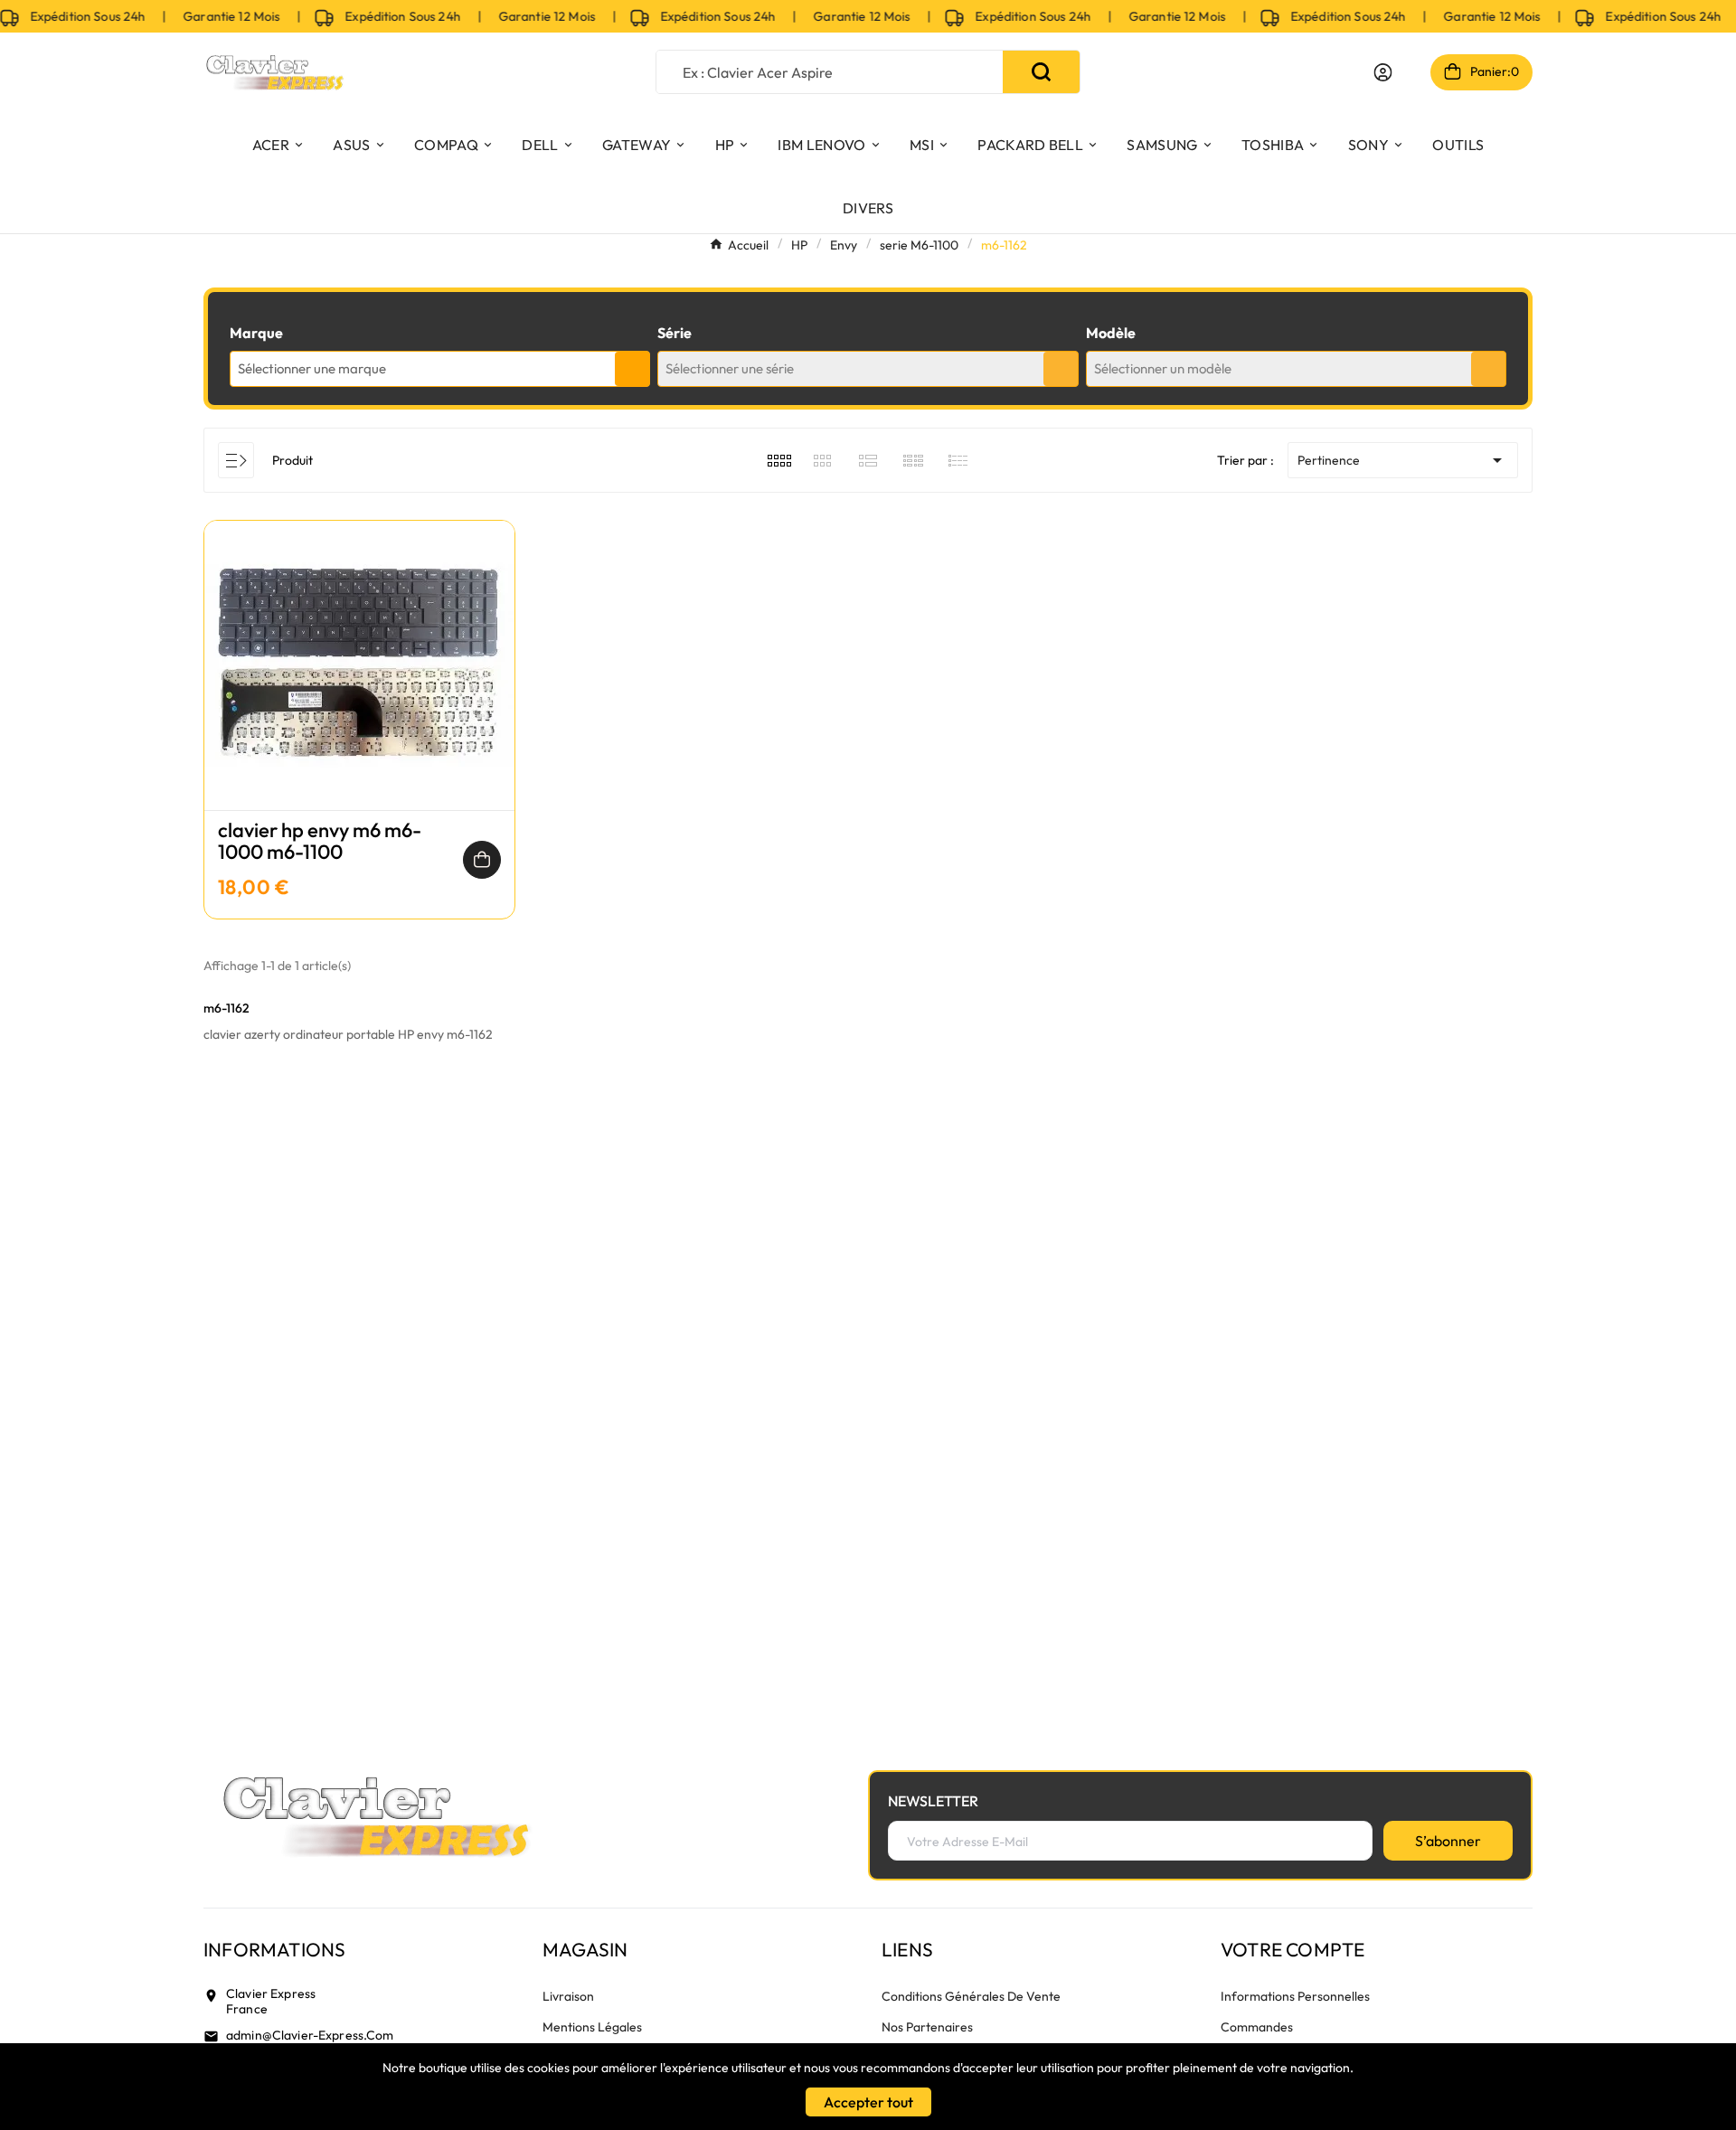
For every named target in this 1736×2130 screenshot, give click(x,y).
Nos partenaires (927, 2027)
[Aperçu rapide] (360, 683)
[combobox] (440, 369)
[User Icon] (1383, 72)
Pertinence (1403, 460)
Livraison (568, 1996)
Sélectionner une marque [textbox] (312, 368)
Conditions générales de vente (971, 1996)
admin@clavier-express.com (310, 2035)
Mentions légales (592, 2027)
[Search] (1041, 72)
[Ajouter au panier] (482, 860)
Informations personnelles (1295, 1996)
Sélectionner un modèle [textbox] (1163, 368)
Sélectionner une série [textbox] (730, 368)
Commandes (1257, 2027)
